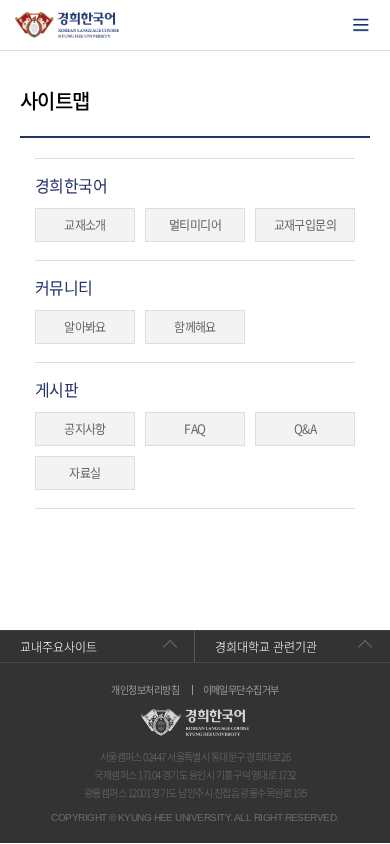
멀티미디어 (195, 225)
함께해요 (195, 327)
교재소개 (85, 225)
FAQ (194, 429)
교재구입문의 (305, 225)
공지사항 (85, 429)
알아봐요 (85, 327)
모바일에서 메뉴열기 (361, 25)
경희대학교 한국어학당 (67, 25)
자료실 (84, 473)
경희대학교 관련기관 (266, 647)
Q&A (305, 429)
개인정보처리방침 (145, 690)
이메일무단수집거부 (241, 690)
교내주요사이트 (58, 647)
